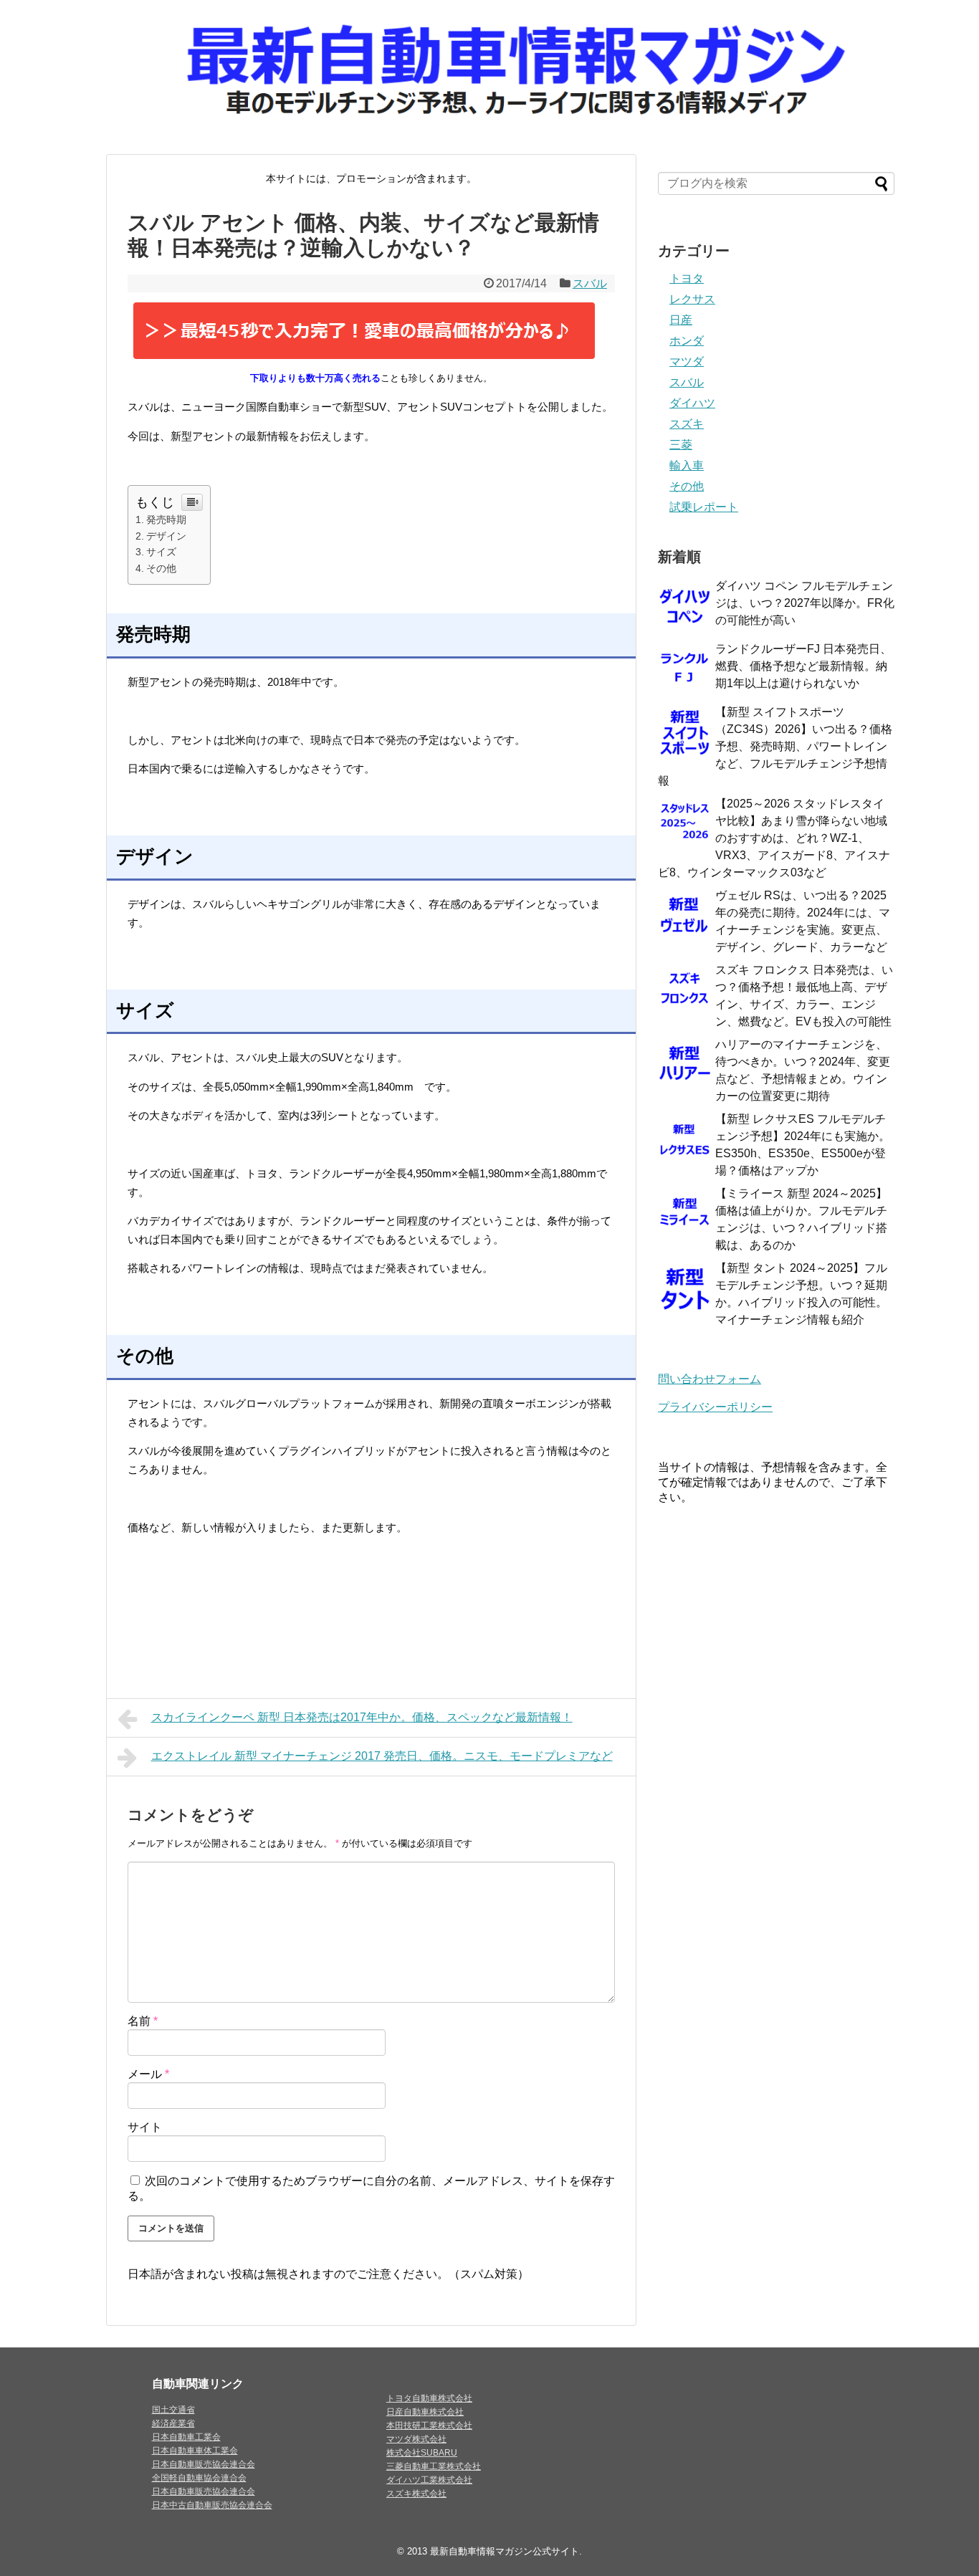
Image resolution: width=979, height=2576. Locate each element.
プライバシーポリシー (715, 1407)
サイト (145, 2127)
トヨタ (687, 278)
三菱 (681, 445)
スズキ (687, 424)
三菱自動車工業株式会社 (434, 2466)
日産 (681, 320)
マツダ (687, 361)
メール (148, 2074)
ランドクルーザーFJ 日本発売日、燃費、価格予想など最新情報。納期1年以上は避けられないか (803, 666)
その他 (161, 568)
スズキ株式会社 (416, 2494)
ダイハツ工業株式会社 (429, 2480)
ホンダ (687, 341)
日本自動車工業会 (186, 2437)
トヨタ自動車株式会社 (429, 2398)
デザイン (166, 536)
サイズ (161, 552)
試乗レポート (704, 507)
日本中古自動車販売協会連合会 (212, 2505)
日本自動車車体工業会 (195, 2451)
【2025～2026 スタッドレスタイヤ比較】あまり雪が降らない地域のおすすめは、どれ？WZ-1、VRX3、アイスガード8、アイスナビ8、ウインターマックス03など (774, 838)
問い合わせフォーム (710, 1379)
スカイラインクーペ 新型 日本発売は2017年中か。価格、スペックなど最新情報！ (362, 1717)
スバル (590, 283)
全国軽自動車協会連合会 (199, 2478)
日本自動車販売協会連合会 (204, 2464)
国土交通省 (173, 2410)
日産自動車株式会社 (425, 2412)
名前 (143, 2021)
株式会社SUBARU (422, 2453)
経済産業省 (173, 2423)
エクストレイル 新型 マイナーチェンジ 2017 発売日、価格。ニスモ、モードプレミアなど (382, 1756)
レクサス (692, 299)
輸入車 (687, 465)
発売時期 (166, 519)
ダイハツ (692, 403)
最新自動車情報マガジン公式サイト (505, 2551)
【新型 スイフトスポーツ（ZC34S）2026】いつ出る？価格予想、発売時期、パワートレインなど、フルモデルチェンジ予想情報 (775, 746)
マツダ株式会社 (416, 2439)
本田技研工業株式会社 (429, 2426)
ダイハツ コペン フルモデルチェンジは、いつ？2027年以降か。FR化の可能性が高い (805, 603)
